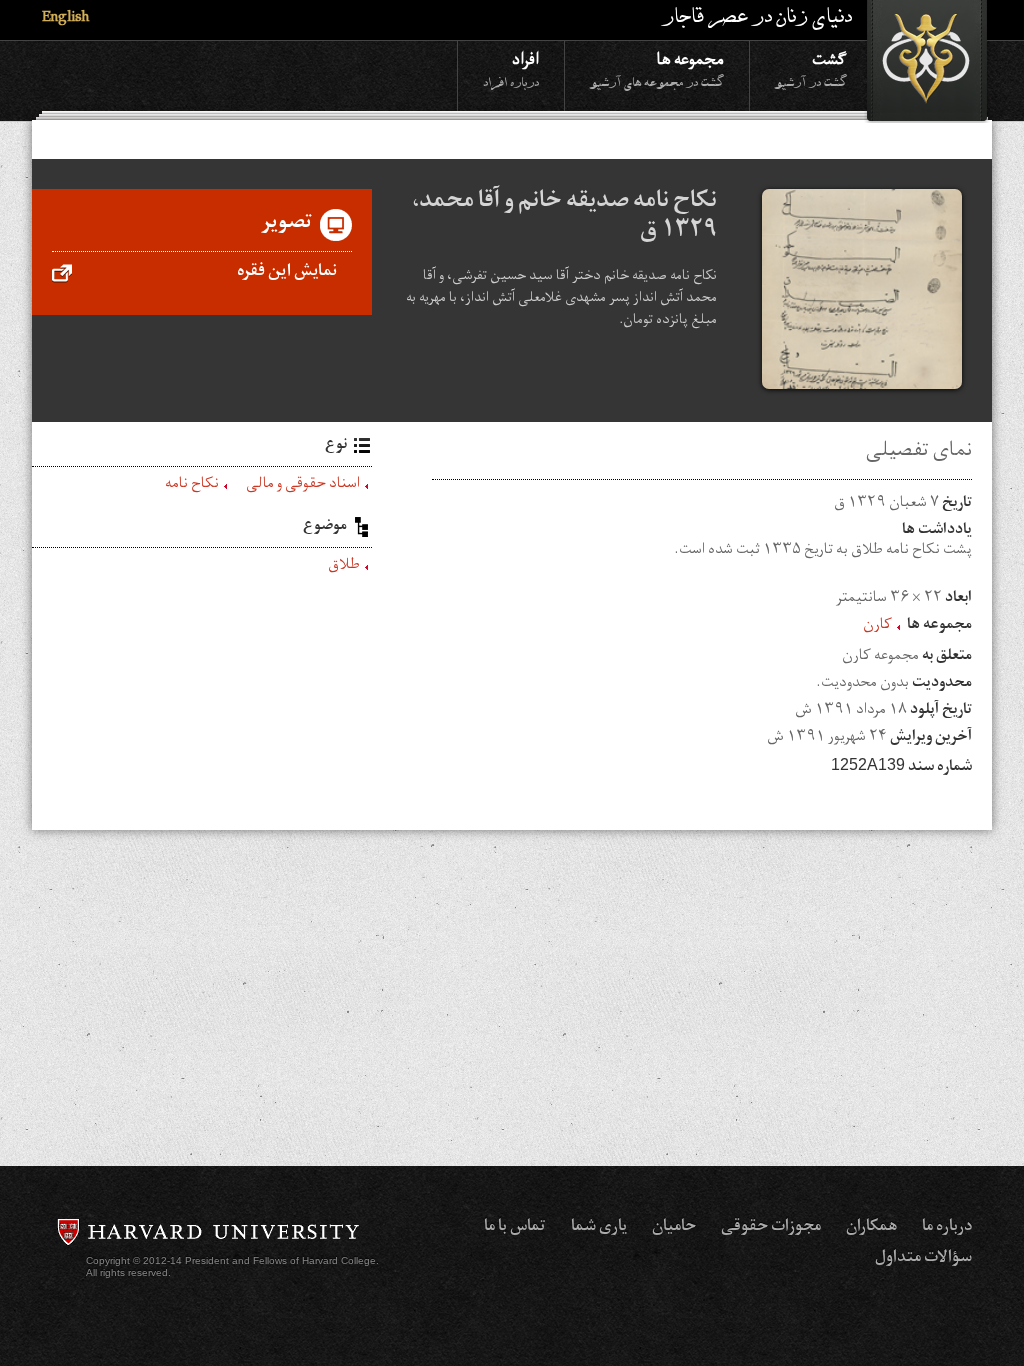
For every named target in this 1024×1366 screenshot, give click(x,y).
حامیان (674, 1228)
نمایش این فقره (287, 273)
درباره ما (947, 1228)
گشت (811, 68)
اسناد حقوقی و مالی (303, 486)
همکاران (871, 1228)
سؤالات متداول (923, 1259)
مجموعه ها (657, 68)
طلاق (344, 567)
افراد (511, 68)
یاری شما (599, 1228)
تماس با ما (515, 1228)
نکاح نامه (192, 486)
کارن (877, 627)
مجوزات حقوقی (771, 1228)
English (65, 19)
